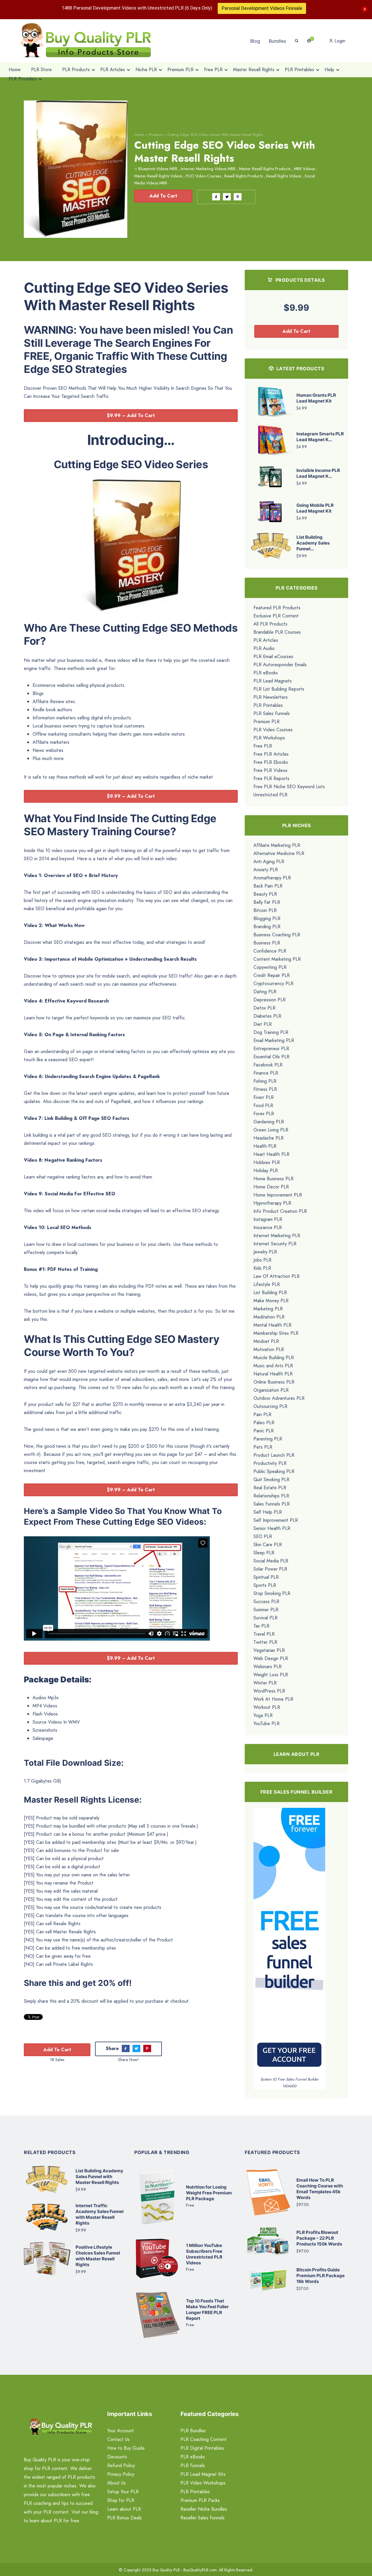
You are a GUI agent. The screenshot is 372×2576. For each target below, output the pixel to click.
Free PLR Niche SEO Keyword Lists (289, 787)
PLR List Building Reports (279, 689)
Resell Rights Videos (284, 176)
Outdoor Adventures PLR (279, 1398)
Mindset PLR (266, 1341)
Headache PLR (269, 1138)
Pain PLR (262, 1414)
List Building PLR (270, 1293)
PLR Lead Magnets (273, 681)
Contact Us (118, 2439)
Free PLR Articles (271, 754)
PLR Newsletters (271, 697)
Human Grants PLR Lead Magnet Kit (316, 398)
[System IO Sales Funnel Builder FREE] (289, 1942)
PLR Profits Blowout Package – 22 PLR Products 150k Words (319, 2238)
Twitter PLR (265, 1642)
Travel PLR (264, 1634)
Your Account (121, 2431)
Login (339, 41)
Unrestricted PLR (270, 795)
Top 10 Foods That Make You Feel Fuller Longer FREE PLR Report (207, 2310)
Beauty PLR (265, 894)
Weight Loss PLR (271, 1675)
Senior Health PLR (272, 1528)
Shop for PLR (121, 2500)
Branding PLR (267, 927)
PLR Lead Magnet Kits (203, 2474)
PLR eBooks (266, 673)
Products (156, 135)
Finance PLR (266, 1073)
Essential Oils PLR (271, 1057)
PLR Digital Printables (202, 2448)
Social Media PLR (271, 1561)
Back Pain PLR (268, 886)
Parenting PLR (268, 1439)
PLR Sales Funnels (272, 713)
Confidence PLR (270, 951)
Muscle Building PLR (274, 1358)
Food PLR (263, 1105)
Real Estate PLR (270, 1488)
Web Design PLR (271, 1658)
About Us (117, 2483)
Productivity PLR (270, 1463)
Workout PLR (267, 1707)
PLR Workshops (269, 738)
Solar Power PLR (270, 1569)
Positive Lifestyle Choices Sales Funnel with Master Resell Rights (98, 2256)
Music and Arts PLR (273, 1366)
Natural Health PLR (273, 1374)
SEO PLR (263, 1536)
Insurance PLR (268, 1227)
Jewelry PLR (265, 1252)
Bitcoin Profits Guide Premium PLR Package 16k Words (321, 2276)
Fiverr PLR (264, 1097)
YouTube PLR (267, 1723)
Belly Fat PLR (267, 902)
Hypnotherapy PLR (272, 1203)
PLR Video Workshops (203, 2483)
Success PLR (266, 1602)
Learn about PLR (124, 2509)
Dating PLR (265, 992)
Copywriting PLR (270, 967)
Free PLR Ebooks (271, 762)
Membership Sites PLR (276, 1333)
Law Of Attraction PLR (277, 1276)
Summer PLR (266, 1610)
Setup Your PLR (123, 2492)
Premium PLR (267, 722)
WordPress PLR (269, 1691)
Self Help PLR (268, 1512)
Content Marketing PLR (277, 959)
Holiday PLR (266, 1171)
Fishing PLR (265, 1081)
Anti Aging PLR (269, 862)
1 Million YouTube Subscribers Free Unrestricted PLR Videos (204, 2254)
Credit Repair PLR (272, 975)
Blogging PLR (267, 918)
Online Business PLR (274, 1382)
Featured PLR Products (277, 608)
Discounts (117, 2457)
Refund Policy (121, 2465)
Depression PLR (270, 1000)
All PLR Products (270, 624)
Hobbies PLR (267, 1162)
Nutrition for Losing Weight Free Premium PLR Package (209, 2193)
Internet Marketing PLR (277, 1236)
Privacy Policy (121, 2474)
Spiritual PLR (266, 1577)
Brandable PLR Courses (277, 632)
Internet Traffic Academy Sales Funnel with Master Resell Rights (100, 2214)
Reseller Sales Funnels (203, 2518)
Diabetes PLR (267, 1016)
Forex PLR (264, 1114)
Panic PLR (264, 1431)
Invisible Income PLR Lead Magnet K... (318, 473)
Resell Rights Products (244, 176)
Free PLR (263, 746)
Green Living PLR (271, 1130)
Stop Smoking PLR (272, 1593)
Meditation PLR (269, 1317)
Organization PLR (271, 1390)
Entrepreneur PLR (271, 1049)
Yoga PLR (263, 1715)
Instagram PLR (268, 1219)
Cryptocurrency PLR (273, 983)
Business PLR (267, 943)
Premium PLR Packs (200, 2500)
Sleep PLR (264, 1553)
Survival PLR (265, 1618)
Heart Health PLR (271, 1154)
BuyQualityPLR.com (200, 2570)
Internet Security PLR (275, 1244)
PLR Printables (268, 705)
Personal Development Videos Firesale (262, 8)
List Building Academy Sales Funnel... (313, 543)
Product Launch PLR (274, 1455)
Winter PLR (265, 1683)
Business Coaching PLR (277, 935)
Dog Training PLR (271, 1032)
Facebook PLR (268, 1065)
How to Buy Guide (126, 2448)
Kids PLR (262, 1268)
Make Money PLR (271, 1301)
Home (139, 135)
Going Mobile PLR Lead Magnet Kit (315, 508)
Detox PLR (264, 1008)
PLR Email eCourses (273, 656)
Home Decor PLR (271, 1187)
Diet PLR (263, 1024)
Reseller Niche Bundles (204, 2509)
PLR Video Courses (273, 730)
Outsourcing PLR (270, 1406)
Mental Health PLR (272, 1325)
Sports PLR (265, 1585)
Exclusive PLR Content (276, 616)
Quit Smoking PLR (271, 1480)
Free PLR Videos (270, 770)
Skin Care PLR (268, 1545)
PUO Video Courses (203, 176)
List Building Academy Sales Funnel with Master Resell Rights (99, 2177)
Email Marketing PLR (274, 1040)
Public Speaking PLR (274, 1471)
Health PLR (265, 1146)
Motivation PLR (269, 1349)
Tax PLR (261, 1626)
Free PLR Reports (271, 778)
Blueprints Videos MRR (158, 169)
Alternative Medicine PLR (279, 853)
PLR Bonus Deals (125, 2518)
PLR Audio (264, 648)
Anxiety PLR (266, 870)
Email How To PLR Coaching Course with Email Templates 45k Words (320, 2189)
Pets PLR (263, 1447)
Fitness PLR (265, 1089)
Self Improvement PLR (276, 1520)
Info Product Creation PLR (280, 1211)
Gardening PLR (269, 1122)
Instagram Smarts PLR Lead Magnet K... (320, 437)
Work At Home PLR (273, 1699)
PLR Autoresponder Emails (280, 665)
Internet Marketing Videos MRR (208, 169)
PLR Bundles (193, 2431)
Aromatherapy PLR (272, 878)
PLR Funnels (193, 2465)
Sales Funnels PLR (272, 1504)
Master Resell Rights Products (265, 169)
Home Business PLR (273, 1179)
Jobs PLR (262, 1260)
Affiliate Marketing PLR (277, 845)
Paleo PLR (264, 1423)
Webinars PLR (268, 1667)
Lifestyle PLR (267, 1284)
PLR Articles (266, 640)
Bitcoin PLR (265, 910)
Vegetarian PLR (269, 1650)
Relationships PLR (271, 1496)
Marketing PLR (268, 1309)
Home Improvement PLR (278, 1195)
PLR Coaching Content (204, 2439)
